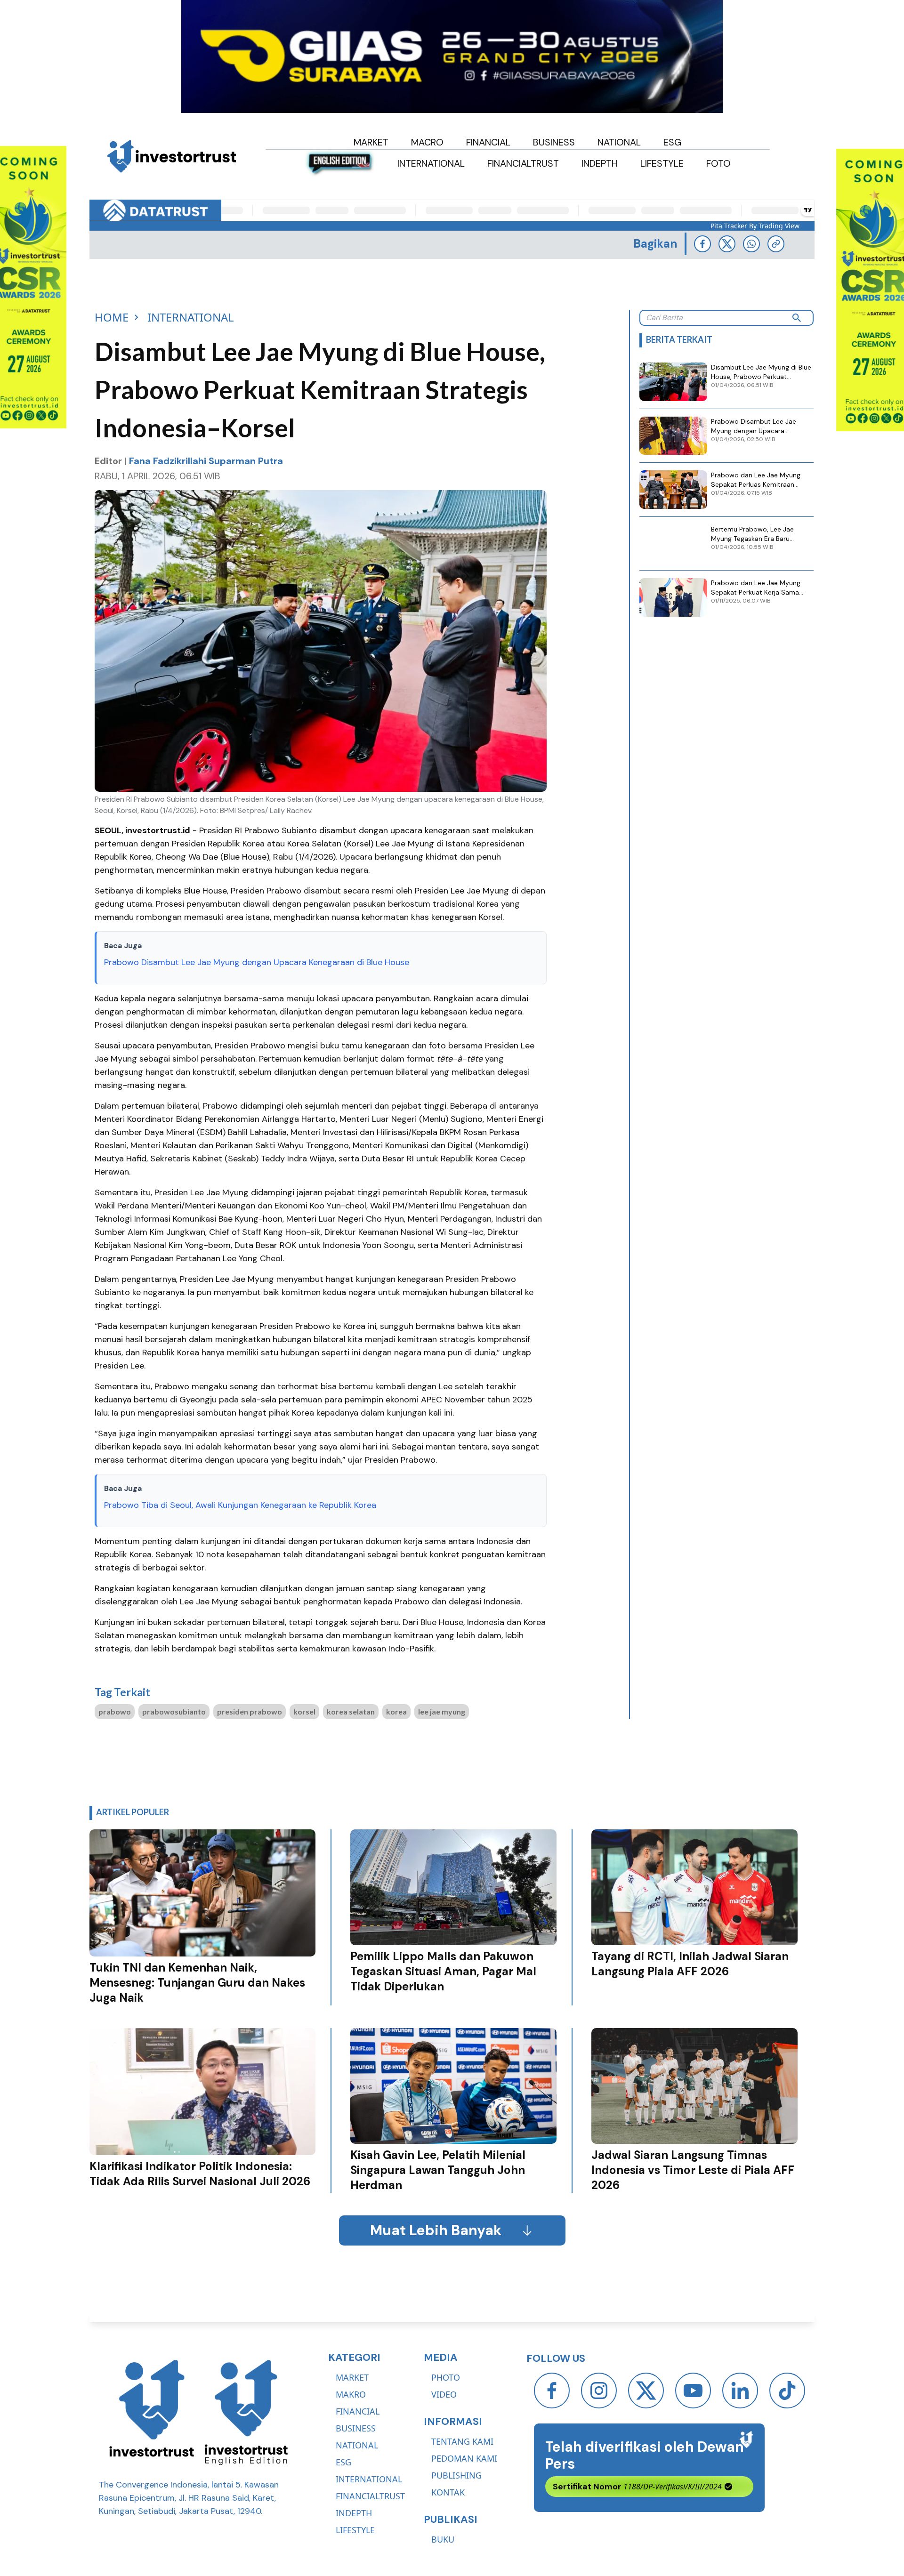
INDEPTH (354, 2513)
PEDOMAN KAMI (464, 2458)
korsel (304, 1711)
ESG (343, 2462)
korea (396, 1711)
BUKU (443, 2539)
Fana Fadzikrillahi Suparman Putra (206, 461)
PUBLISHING (456, 2475)
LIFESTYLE (355, 2530)
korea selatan (351, 1711)
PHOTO (446, 2377)
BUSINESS (356, 2428)
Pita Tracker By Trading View (755, 226)
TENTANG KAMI (462, 2441)
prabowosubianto (174, 1711)
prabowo (115, 1711)
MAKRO (351, 2394)
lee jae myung (442, 1711)
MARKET (352, 2377)
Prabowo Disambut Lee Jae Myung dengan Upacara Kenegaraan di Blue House (257, 962)
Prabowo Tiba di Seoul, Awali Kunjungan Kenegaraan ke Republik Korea (240, 1505)
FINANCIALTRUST (370, 2496)
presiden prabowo (250, 1711)
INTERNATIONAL (369, 2479)
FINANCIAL (358, 2411)
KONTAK (448, 2492)
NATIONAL (357, 2445)
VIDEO (444, 2394)
